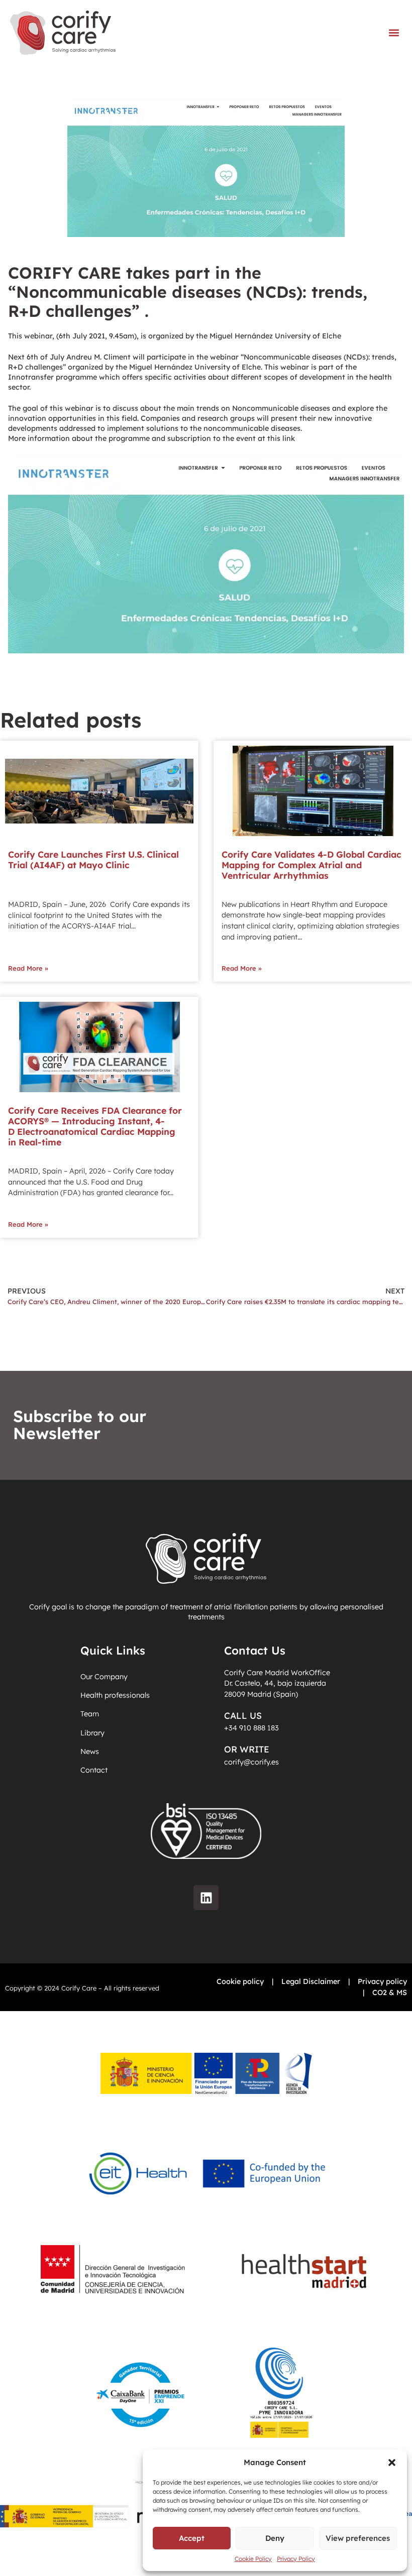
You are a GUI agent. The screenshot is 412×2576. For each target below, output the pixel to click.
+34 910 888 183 (251, 1728)
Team (90, 1714)
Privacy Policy (296, 2559)
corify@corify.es (251, 1762)
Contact (94, 1770)
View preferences (358, 2538)
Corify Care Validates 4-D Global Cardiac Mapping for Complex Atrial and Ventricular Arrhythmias (312, 865)
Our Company (104, 1677)
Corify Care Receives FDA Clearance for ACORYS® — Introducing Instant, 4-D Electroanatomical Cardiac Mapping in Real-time (95, 1126)
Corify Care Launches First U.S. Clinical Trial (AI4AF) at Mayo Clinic (93, 859)
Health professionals (115, 1695)
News (90, 1751)
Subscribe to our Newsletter (80, 1425)
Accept (192, 2538)
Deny (275, 2538)
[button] (392, 2463)
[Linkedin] (206, 1898)
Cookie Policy (253, 2559)
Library (92, 1733)
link (289, 438)
